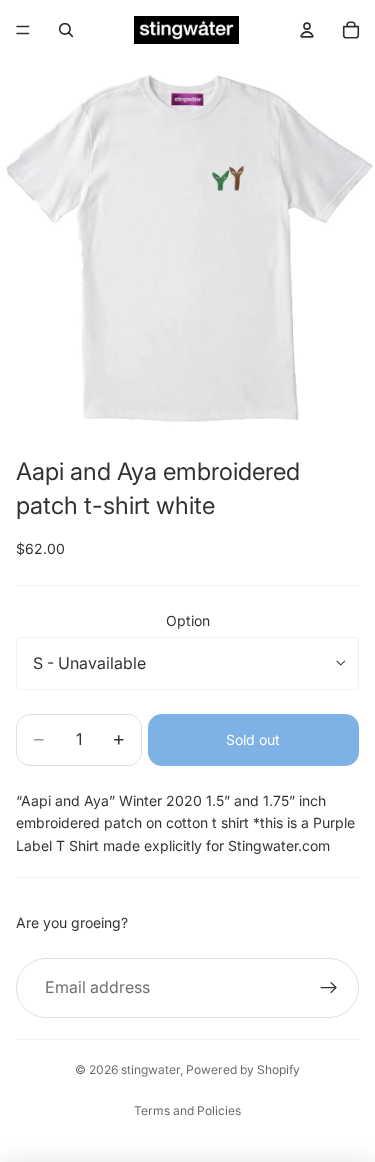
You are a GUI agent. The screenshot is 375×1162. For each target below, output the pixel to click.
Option (188, 620)
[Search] (66, 30)
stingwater (150, 1069)
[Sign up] (329, 988)
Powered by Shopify (243, 1069)
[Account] (307, 30)
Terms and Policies (187, 1110)
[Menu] (23, 30)
